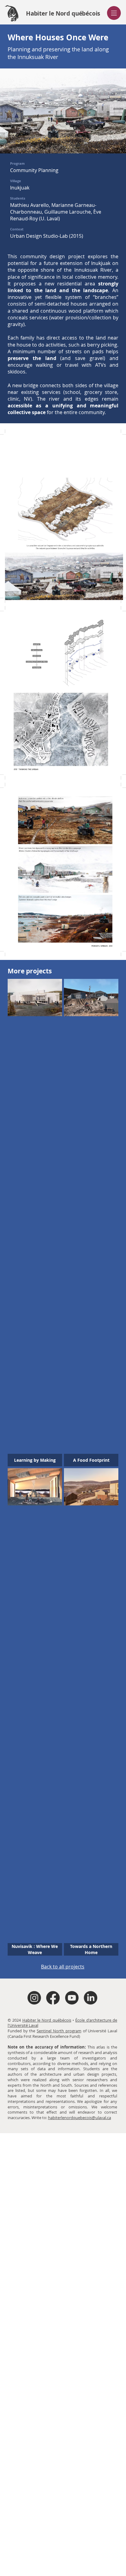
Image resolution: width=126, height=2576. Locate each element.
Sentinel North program (59, 2031)
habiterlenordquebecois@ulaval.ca (80, 2118)
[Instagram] (34, 1998)
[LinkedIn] (91, 1998)
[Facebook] (53, 1998)
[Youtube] (72, 1998)
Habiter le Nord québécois (47, 2020)
